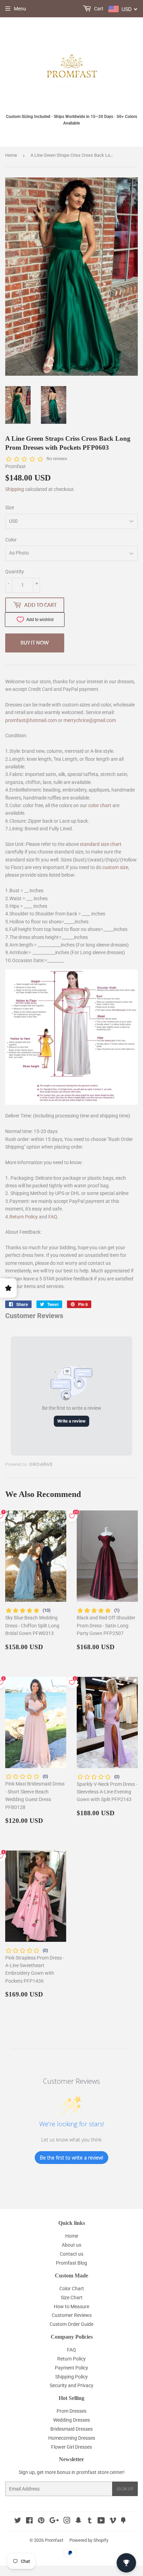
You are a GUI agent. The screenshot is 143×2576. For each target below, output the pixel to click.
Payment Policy (71, 2368)
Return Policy (24, 1217)
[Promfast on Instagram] (67, 2521)
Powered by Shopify (89, 2540)
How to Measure (71, 2306)
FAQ (53, 1217)
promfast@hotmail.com (31, 720)
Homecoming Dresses (72, 2438)
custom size (115, 867)
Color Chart (72, 2289)
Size (10, 508)
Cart (98, 9)
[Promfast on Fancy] (123, 2521)
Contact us (71, 2254)
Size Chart (72, 2298)
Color (11, 540)
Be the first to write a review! (71, 2158)
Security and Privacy (71, 2385)
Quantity (15, 572)
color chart (100, 805)
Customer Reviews (72, 2315)
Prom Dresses (71, 2411)
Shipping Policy (71, 2377)
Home (11, 155)
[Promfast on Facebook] (29, 2521)
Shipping (15, 489)
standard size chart (101, 844)
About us (71, 2245)
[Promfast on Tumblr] (90, 2521)
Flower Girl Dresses (71, 2447)
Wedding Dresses (71, 2420)
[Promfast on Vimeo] (113, 2521)
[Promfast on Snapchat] (78, 2521)
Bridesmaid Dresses (71, 2429)
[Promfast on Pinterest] (41, 2521)
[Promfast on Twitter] (18, 2521)
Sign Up (125, 2489)
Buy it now (35, 643)
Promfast (54, 2540)
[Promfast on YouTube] (101, 2521)
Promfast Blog (71, 2263)
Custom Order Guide (71, 2324)
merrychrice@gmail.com (90, 720)
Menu (20, 9)
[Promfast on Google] (54, 2521)
